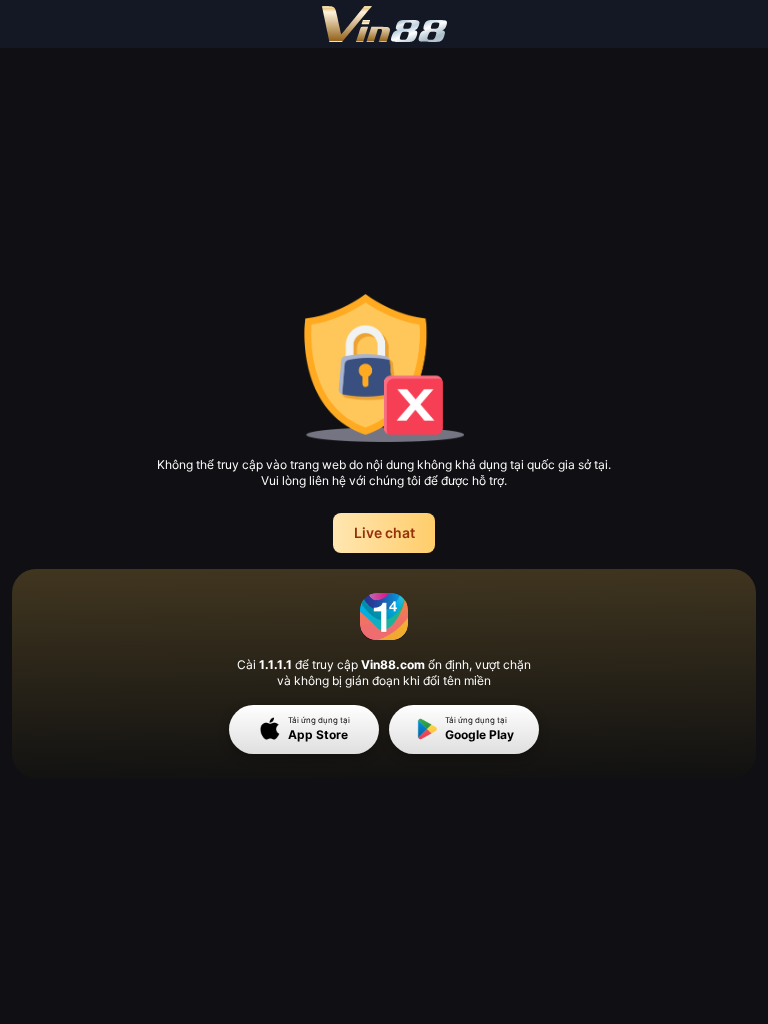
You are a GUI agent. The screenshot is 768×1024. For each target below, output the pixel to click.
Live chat (384, 532)
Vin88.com (393, 664)
